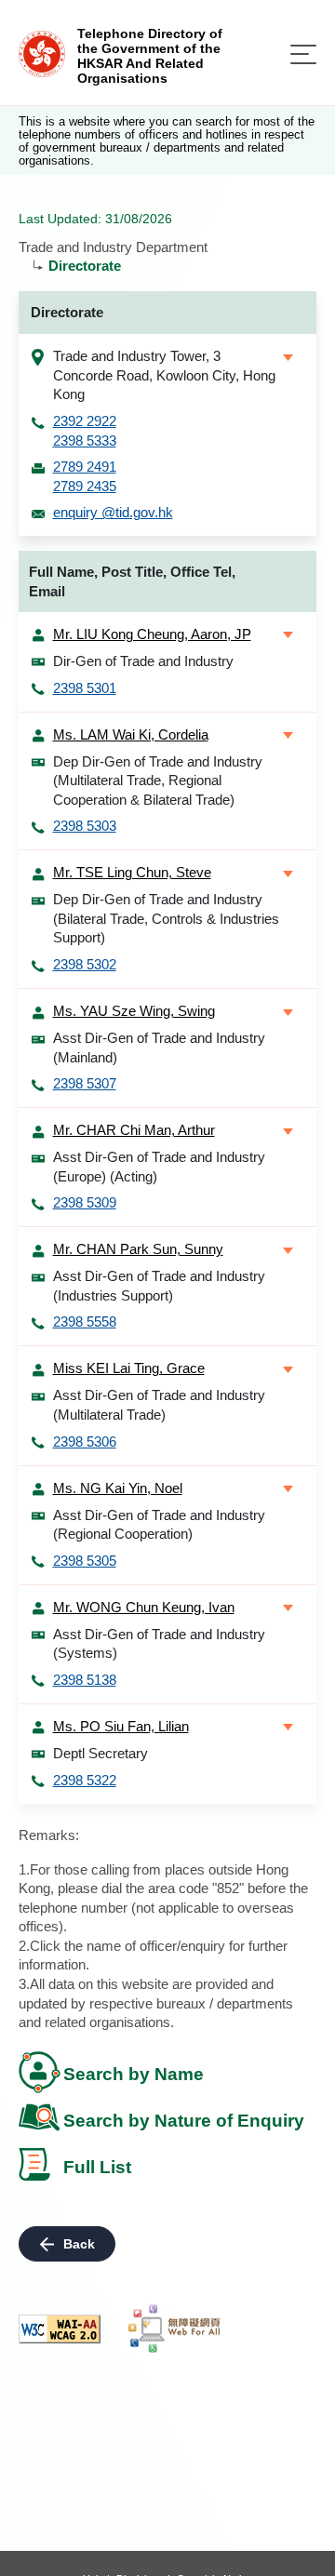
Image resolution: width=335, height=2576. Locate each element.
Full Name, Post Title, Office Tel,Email (132, 581)
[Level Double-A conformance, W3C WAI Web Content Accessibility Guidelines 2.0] (60, 2329)
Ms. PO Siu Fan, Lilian (121, 1726)
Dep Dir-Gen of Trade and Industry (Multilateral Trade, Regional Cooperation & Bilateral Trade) (158, 781)
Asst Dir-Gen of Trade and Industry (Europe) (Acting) (159, 1167)
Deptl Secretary (100, 1753)
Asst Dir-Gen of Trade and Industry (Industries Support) (159, 1286)
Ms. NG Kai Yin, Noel (118, 1488)
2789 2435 (85, 486)
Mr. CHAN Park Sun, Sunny (138, 1249)
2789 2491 (85, 467)
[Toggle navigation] (303, 54)
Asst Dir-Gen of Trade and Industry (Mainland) (159, 1048)
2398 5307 (85, 1083)
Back (79, 2244)
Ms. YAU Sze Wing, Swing (134, 1011)
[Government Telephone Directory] (42, 53)
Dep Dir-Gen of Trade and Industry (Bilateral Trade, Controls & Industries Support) (166, 918)
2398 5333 (85, 440)
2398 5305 (85, 1561)
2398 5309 (85, 1202)
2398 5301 (85, 688)
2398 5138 (85, 1680)
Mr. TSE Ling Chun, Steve (132, 872)
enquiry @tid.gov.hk (113, 512)
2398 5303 (85, 826)
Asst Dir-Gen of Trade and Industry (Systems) (159, 1644)
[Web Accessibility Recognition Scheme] (175, 2329)
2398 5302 (85, 964)
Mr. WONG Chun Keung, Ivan (144, 1607)
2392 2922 (85, 421)
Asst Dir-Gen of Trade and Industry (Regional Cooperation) (159, 1525)
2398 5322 (85, 1780)
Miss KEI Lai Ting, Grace (129, 1368)
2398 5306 (85, 1441)
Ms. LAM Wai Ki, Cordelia (131, 734)
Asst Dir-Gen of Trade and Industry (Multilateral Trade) (159, 1405)
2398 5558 (85, 1321)
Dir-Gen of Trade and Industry (143, 661)
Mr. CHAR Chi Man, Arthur (134, 1130)
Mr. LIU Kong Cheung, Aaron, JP (152, 634)
